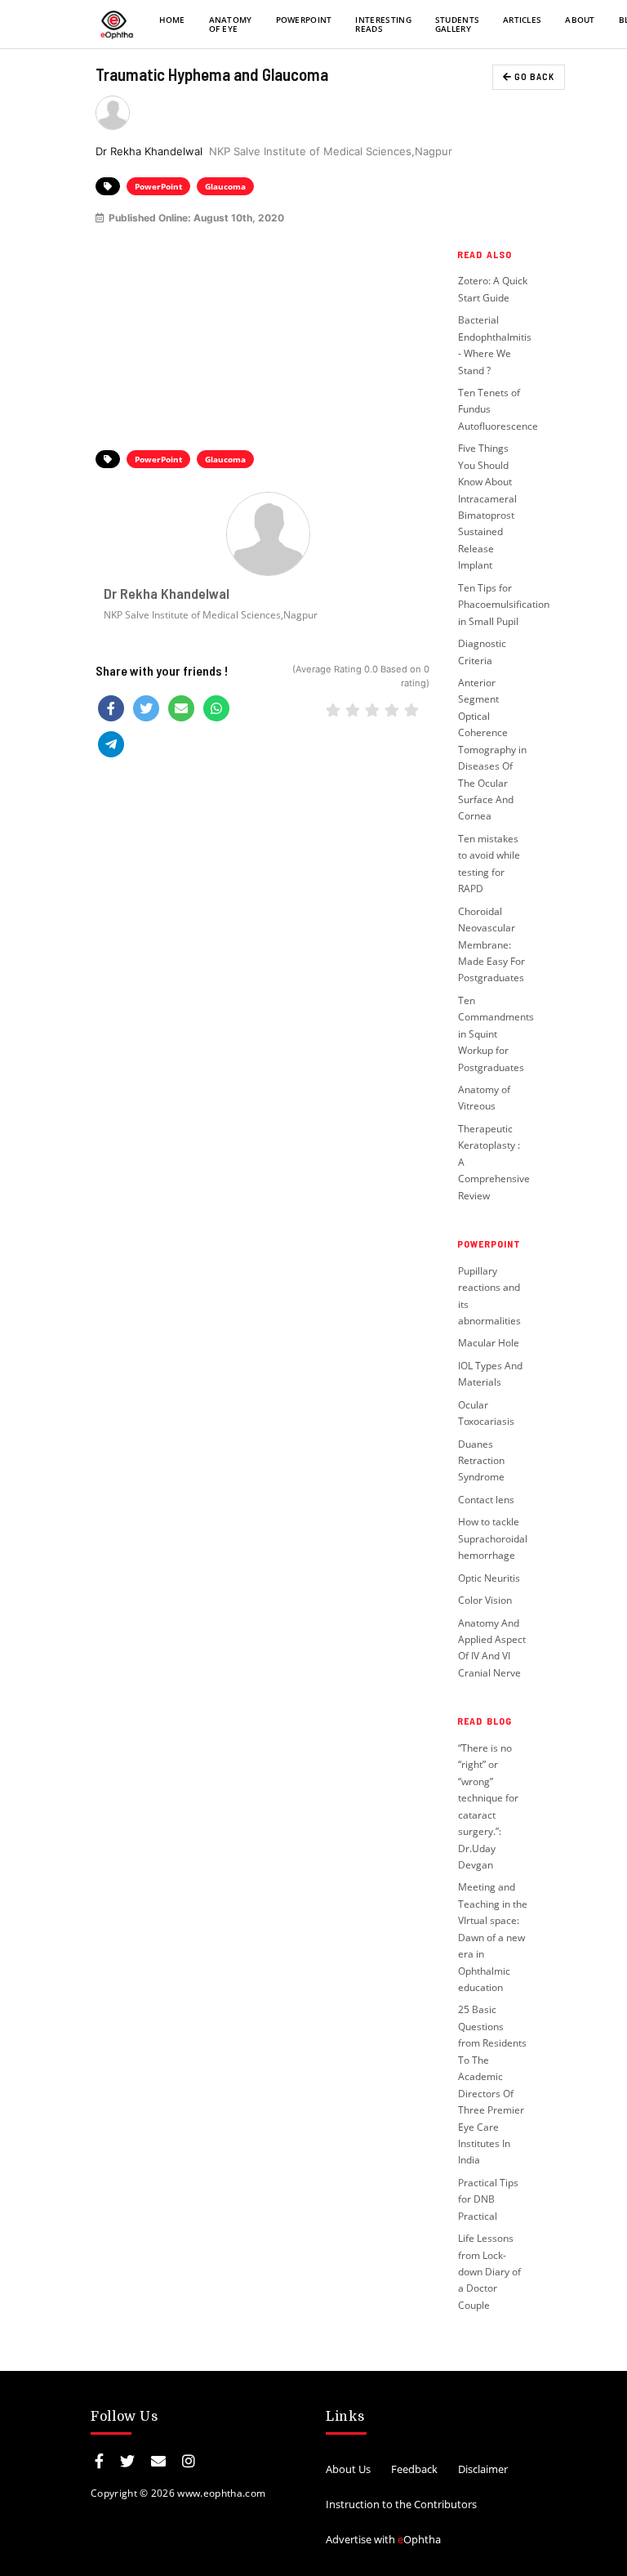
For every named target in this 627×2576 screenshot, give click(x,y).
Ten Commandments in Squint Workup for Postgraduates (496, 1034)
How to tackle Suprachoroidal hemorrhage (493, 1538)
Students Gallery (458, 24)
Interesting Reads (383, 24)
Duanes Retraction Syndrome (481, 1461)
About (580, 20)
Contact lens (486, 1500)
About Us (348, 2469)
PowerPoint (304, 20)
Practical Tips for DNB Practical (488, 2199)
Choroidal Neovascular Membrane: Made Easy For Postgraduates (491, 945)
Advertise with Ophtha (383, 2539)
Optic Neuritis (489, 1578)
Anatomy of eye (231, 24)
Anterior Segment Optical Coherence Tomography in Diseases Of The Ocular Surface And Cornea (492, 750)
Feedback (414, 2469)
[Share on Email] (181, 708)
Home (172, 20)
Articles (522, 20)
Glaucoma (225, 186)
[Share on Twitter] (146, 708)
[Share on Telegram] (111, 744)
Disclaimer (483, 2469)
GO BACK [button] (533, 76)
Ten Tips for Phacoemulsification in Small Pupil (504, 605)
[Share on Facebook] (111, 708)
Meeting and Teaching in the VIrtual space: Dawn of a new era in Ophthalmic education (493, 1937)
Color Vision (485, 1600)
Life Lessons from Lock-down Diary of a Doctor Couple (489, 2272)
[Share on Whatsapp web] (216, 708)
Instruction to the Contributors (401, 2504)
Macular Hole (489, 1343)
